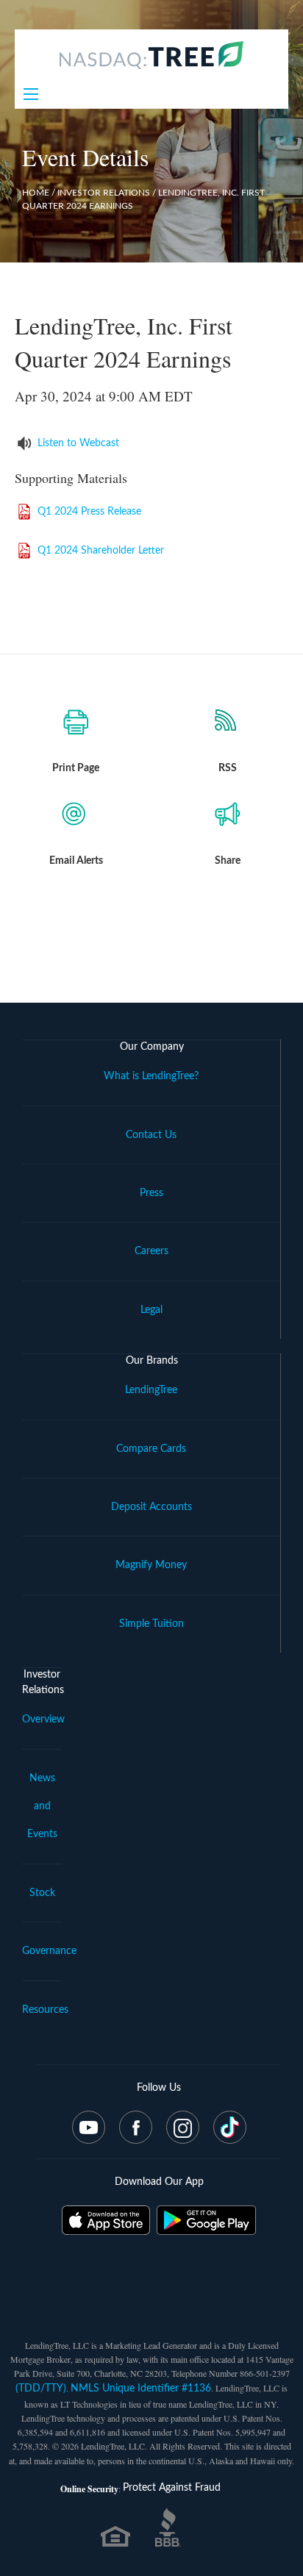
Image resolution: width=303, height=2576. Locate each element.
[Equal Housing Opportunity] (115, 2544)
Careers (151, 1251)
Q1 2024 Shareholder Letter (101, 551)
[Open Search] (31, 94)
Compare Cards (151, 1449)
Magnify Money (151, 1565)
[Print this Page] (76, 724)
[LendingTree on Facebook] (136, 2127)
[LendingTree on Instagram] (183, 2127)
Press (151, 1193)
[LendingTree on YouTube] (89, 2127)
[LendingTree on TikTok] (230, 2127)
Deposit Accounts (151, 1507)
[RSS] (227, 724)
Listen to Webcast (78, 443)
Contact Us (151, 1135)
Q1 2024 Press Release (89, 512)
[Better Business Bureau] (168, 2534)
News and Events (42, 1807)
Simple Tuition (151, 1624)
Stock (42, 1893)
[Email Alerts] (76, 817)
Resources (45, 2010)
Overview (43, 1720)
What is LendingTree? (151, 1076)
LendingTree (151, 1390)
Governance (49, 1951)
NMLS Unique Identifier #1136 (141, 2389)
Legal (151, 1310)
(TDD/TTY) (41, 2389)
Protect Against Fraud (172, 2488)
